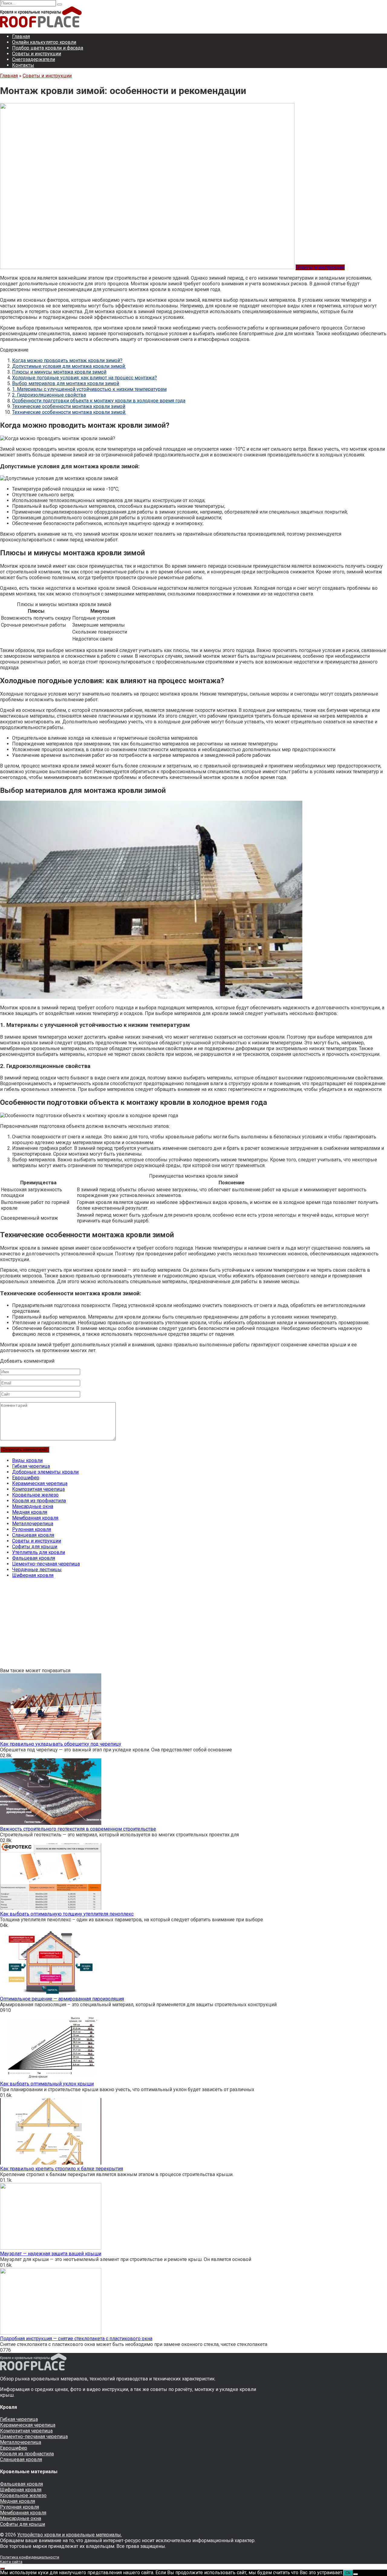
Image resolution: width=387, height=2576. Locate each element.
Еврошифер (26, 1478)
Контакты (23, 65)
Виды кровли (27, 1460)
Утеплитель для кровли (39, 1552)
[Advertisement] (181, 1625)
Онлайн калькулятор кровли (44, 42)
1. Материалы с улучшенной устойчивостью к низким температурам (89, 389)
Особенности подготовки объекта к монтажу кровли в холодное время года (99, 401)
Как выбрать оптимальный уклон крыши (47, 2084)
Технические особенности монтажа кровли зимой (69, 406)
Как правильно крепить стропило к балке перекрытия (62, 2169)
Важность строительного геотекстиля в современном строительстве (78, 1829)
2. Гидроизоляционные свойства (49, 395)
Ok (348, 2573)
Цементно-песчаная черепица (46, 1564)
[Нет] (356, 2574)
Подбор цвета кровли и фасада (48, 48)
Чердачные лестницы (37, 1570)
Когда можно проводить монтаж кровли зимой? (67, 360)
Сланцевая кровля (33, 1535)
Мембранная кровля (35, 1518)
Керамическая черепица (40, 1483)
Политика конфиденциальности (30, 2557)
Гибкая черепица (31, 1466)
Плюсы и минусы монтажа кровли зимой (59, 372)
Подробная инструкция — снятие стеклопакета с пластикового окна (76, 2339)
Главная (21, 36)
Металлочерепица (33, 1524)
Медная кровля (30, 1512)
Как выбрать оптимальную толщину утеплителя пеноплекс (67, 1914)
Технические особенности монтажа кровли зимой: (69, 412)
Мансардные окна (33, 1506)
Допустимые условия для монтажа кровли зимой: (69, 366)
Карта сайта (11, 2562)
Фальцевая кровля (34, 1558)
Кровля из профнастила (39, 1501)
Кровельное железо (35, 1495)
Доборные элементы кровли (45, 1472)
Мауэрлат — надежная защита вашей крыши (51, 2254)
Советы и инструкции (37, 54)
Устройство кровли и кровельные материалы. (70, 2535)
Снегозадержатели (34, 59)
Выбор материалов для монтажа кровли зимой (66, 383)
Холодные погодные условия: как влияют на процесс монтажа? (85, 378)
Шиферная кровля (33, 1575)
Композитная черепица (38, 1489)
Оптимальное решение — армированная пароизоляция (62, 1999)
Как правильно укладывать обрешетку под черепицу (61, 1744)
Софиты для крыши (35, 1547)
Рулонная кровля (32, 1529)
